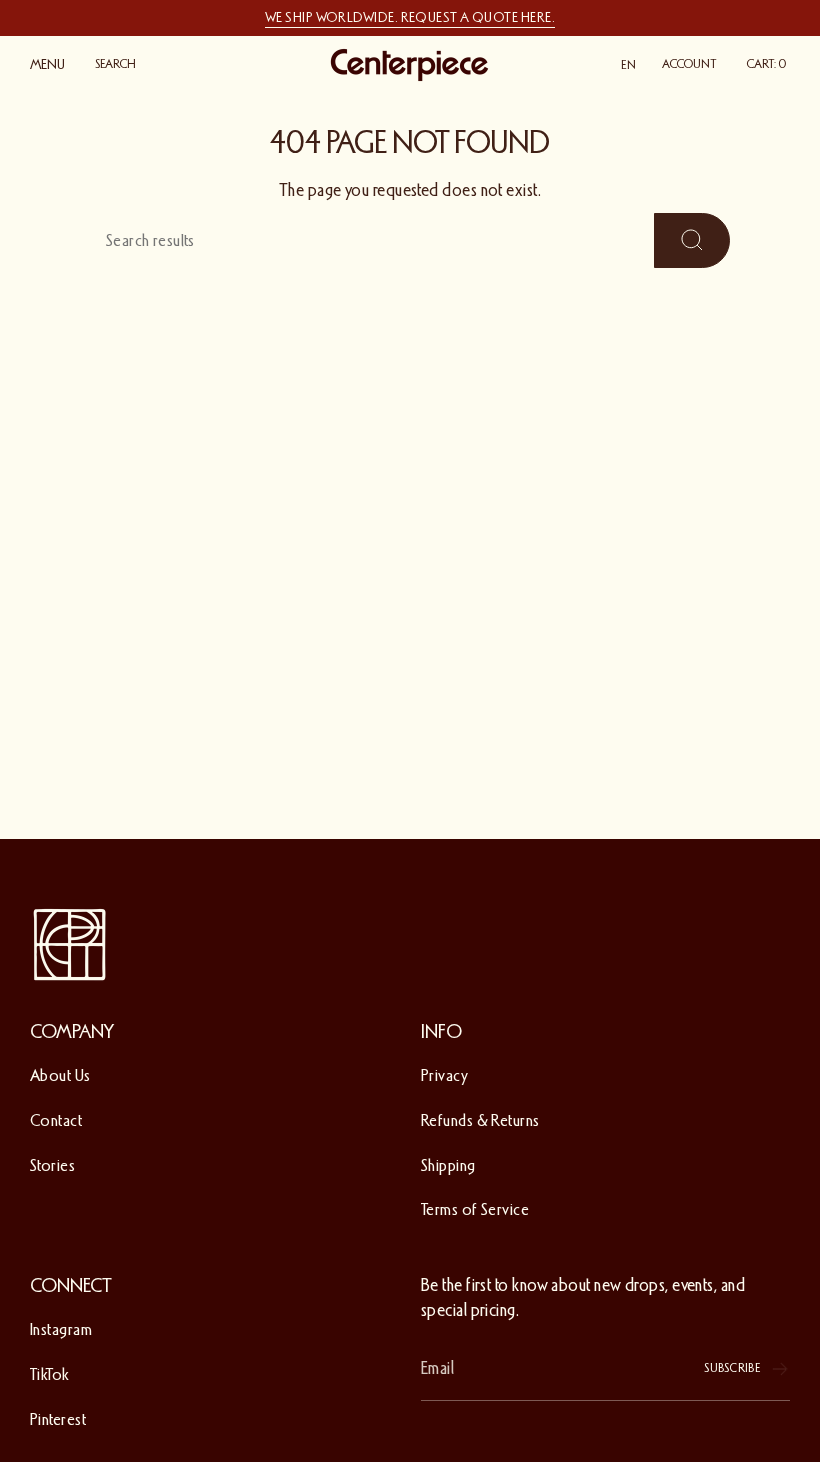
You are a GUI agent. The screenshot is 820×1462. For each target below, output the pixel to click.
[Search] (692, 241)
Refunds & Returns (480, 1120)
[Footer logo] (70, 945)
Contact (56, 1120)
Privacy (444, 1075)
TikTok (50, 1374)
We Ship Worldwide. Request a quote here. (410, 17)
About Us (60, 1075)
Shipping (448, 1165)
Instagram (61, 1329)
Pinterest (58, 1419)
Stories (52, 1165)
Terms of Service (475, 1209)
